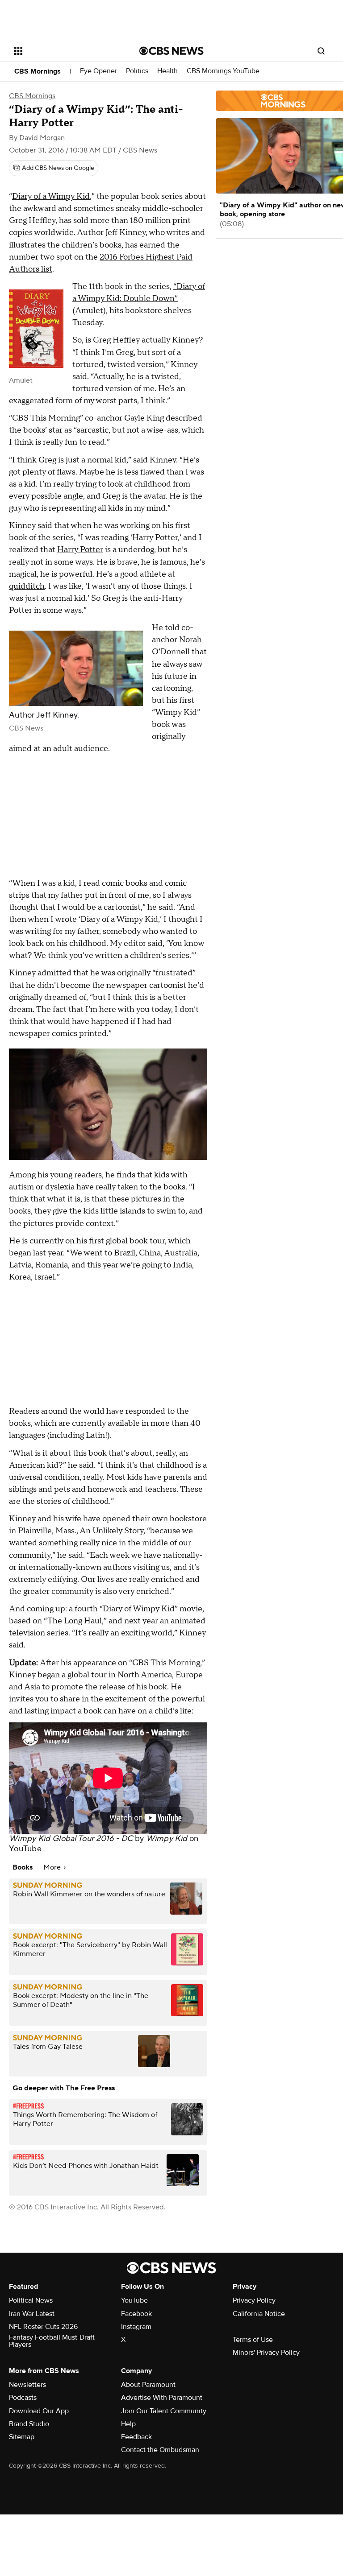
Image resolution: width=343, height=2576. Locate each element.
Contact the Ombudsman (160, 2450)
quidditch (27, 586)
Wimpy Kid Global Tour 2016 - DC (71, 1839)
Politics (137, 71)
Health (167, 71)
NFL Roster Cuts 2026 (43, 2327)
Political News (31, 2300)
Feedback (136, 2437)
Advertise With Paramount (162, 2398)
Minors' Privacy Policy (266, 2353)
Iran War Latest (32, 2314)
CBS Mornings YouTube (223, 71)
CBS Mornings (38, 71)
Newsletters (27, 2385)
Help (128, 2424)
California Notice (259, 2314)
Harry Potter (80, 550)
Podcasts (23, 2398)
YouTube (25, 1849)
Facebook (136, 2314)
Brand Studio (29, 2424)
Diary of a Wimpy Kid (51, 196)
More (53, 1867)
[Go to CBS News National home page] (171, 51)
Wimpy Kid (167, 1839)
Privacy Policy (254, 2300)
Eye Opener (98, 71)
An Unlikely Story (111, 1531)
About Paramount (148, 2385)
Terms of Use (253, 2340)
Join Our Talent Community (164, 2411)
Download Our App (39, 2411)
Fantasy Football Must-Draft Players (52, 2341)
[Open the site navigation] (67, 51)
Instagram (136, 2327)
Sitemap (22, 2437)
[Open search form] (321, 51)
